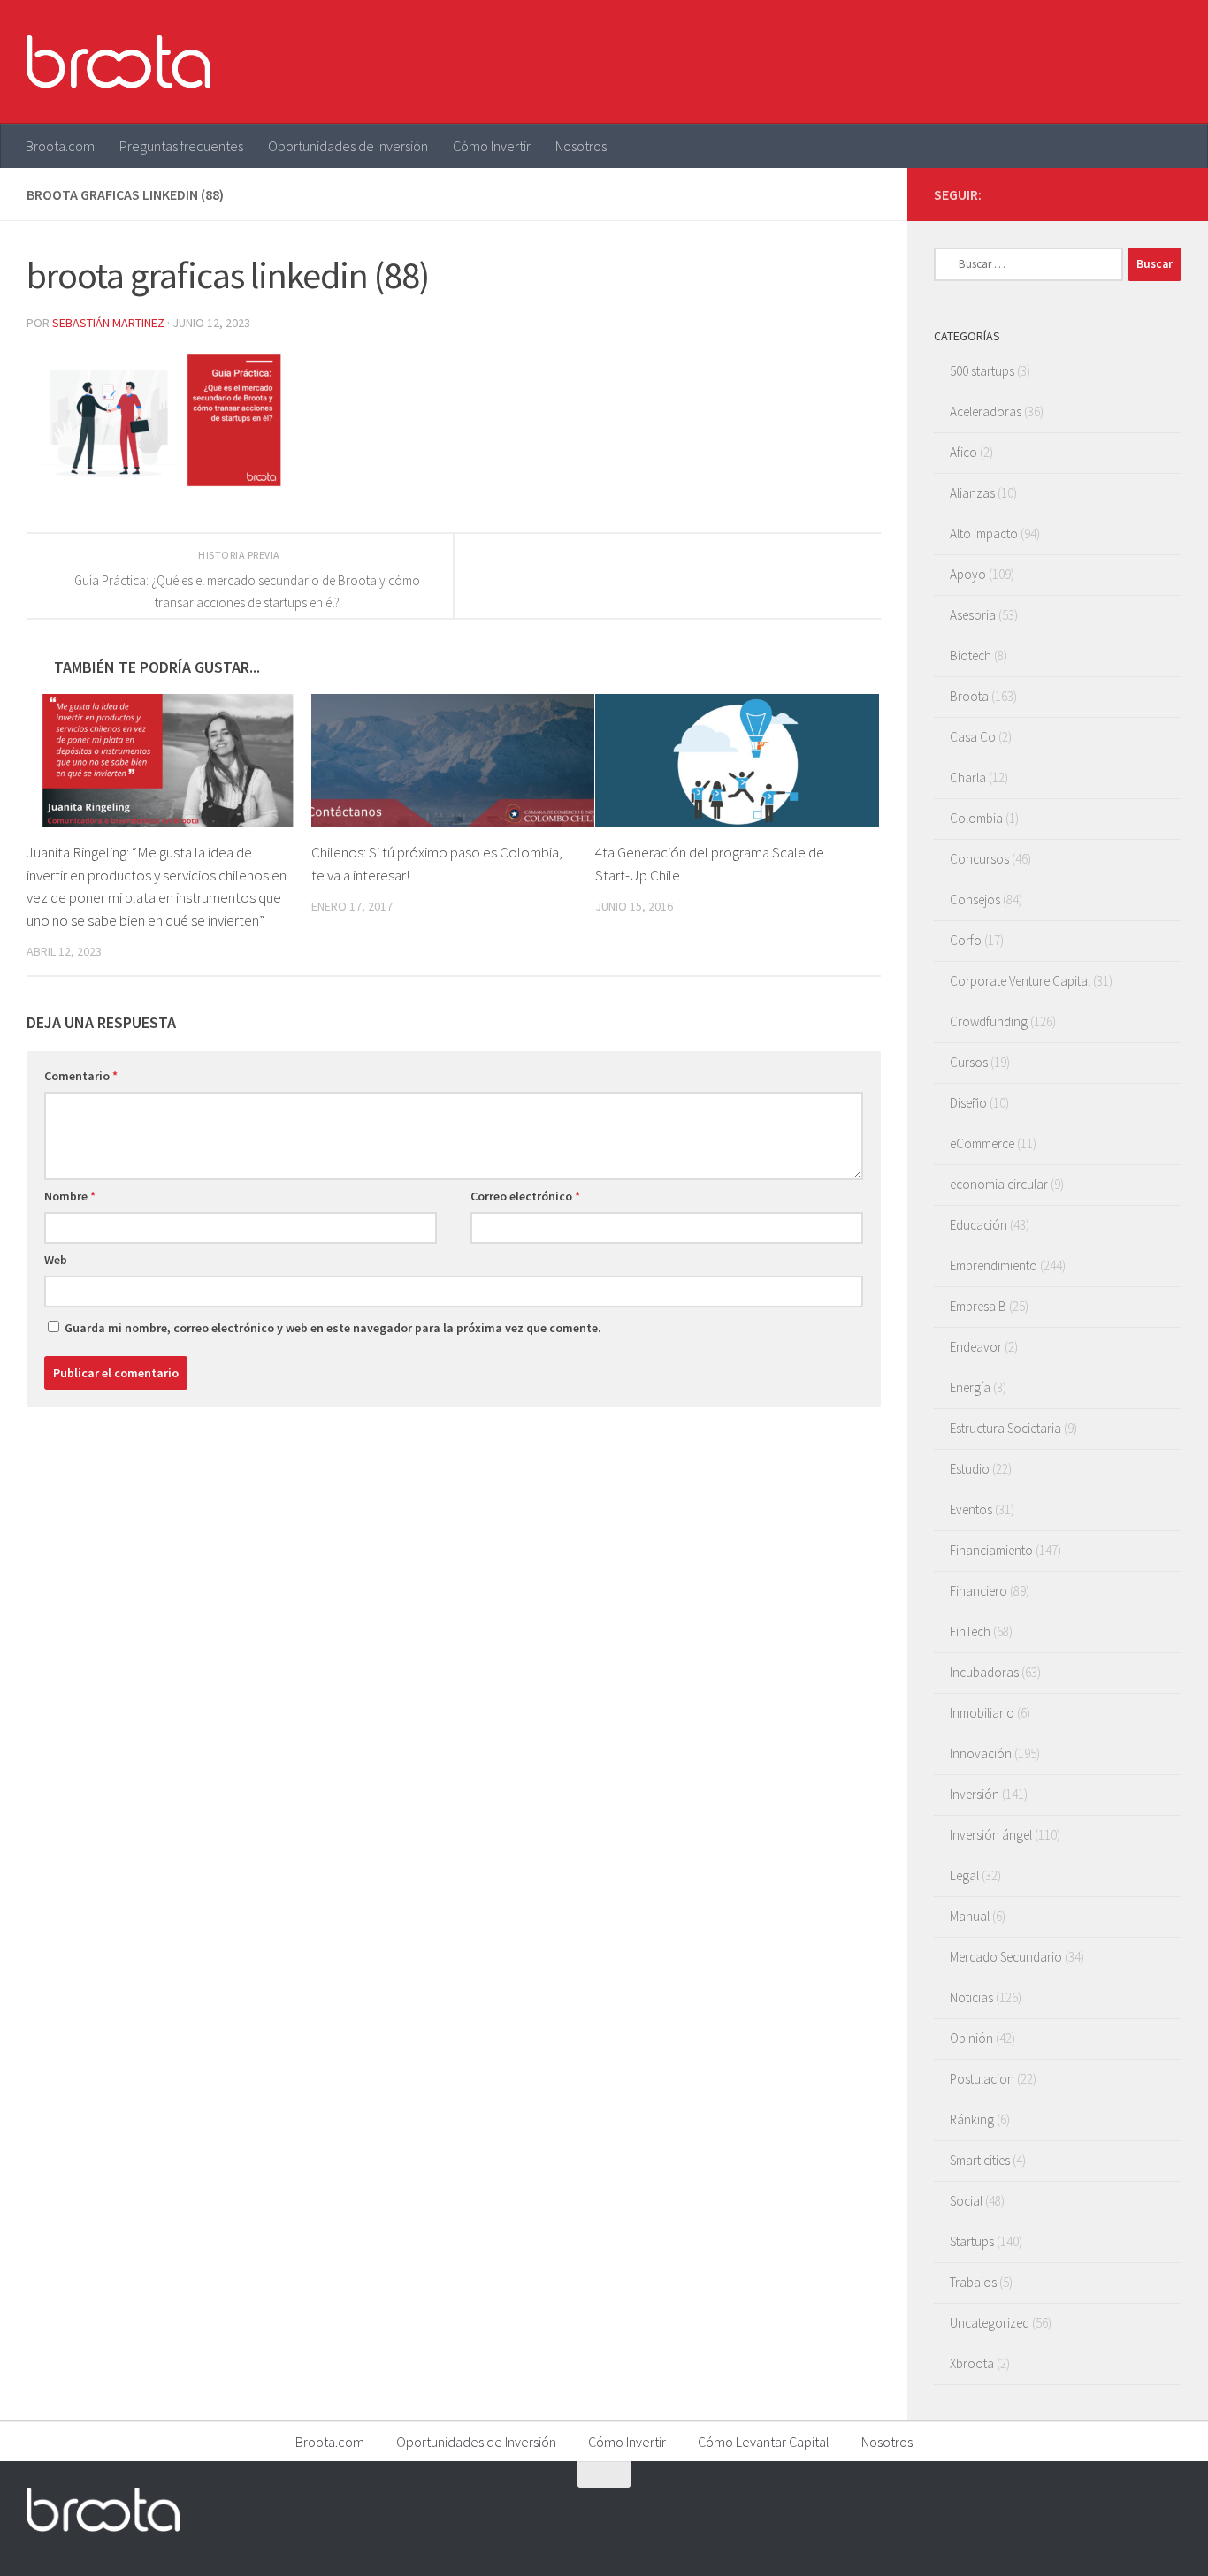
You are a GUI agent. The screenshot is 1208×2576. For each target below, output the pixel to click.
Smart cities (980, 2160)
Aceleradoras (986, 412)
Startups (972, 2241)
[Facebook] (1086, 194)
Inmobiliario (982, 1713)
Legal (964, 1875)
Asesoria (973, 615)
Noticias (971, 1997)
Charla (968, 777)
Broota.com (60, 146)
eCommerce (982, 1143)
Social (966, 2201)
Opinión (971, 2038)
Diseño (968, 1103)
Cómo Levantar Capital (764, 2442)
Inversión (975, 1794)
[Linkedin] (1171, 194)
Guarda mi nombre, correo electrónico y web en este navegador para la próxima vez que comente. (333, 1328)
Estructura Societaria (1005, 1428)
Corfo (966, 940)
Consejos (975, 899)
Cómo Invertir (492, 146)
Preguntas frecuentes (181, 146)
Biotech (971, 655)
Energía (970, 1387)
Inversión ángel (991, 1835)
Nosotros (581, 146)
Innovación (981, 1753)
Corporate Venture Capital (1020, 981)
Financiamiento (991, 1550)
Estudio (970, 1469)
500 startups (982, 371)
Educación (979, 1225)
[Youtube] (1143, 194)
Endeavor (976, 1347)
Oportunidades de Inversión (348, 146)
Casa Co (973, 737)
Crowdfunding (989, 1021)
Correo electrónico (525, 1196)
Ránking (972, 2119)
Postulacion (982, 2079)
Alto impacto (984, 533)
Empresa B (978, 1306)
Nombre (70, 1196)
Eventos (971, 1509)
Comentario (81, 1076)
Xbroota (972, 2363)
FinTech (970, 1631)
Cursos (969, 1062)
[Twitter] (1114, 194)
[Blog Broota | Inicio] (119, 62)
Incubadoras (984, 1672)
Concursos (979, 859)
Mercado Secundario (1006, 1957)
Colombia (976, 818)
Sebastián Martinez (108, 323)
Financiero (979, 1591)
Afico (963, 452)
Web (56, 1260)
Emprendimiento (994, 1265)
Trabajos (973, 2282)
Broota (969, 696)
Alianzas (972, 493)
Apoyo (968, 574)
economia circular (999, 1184)
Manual (970, 1916)
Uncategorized (990, 2323)
